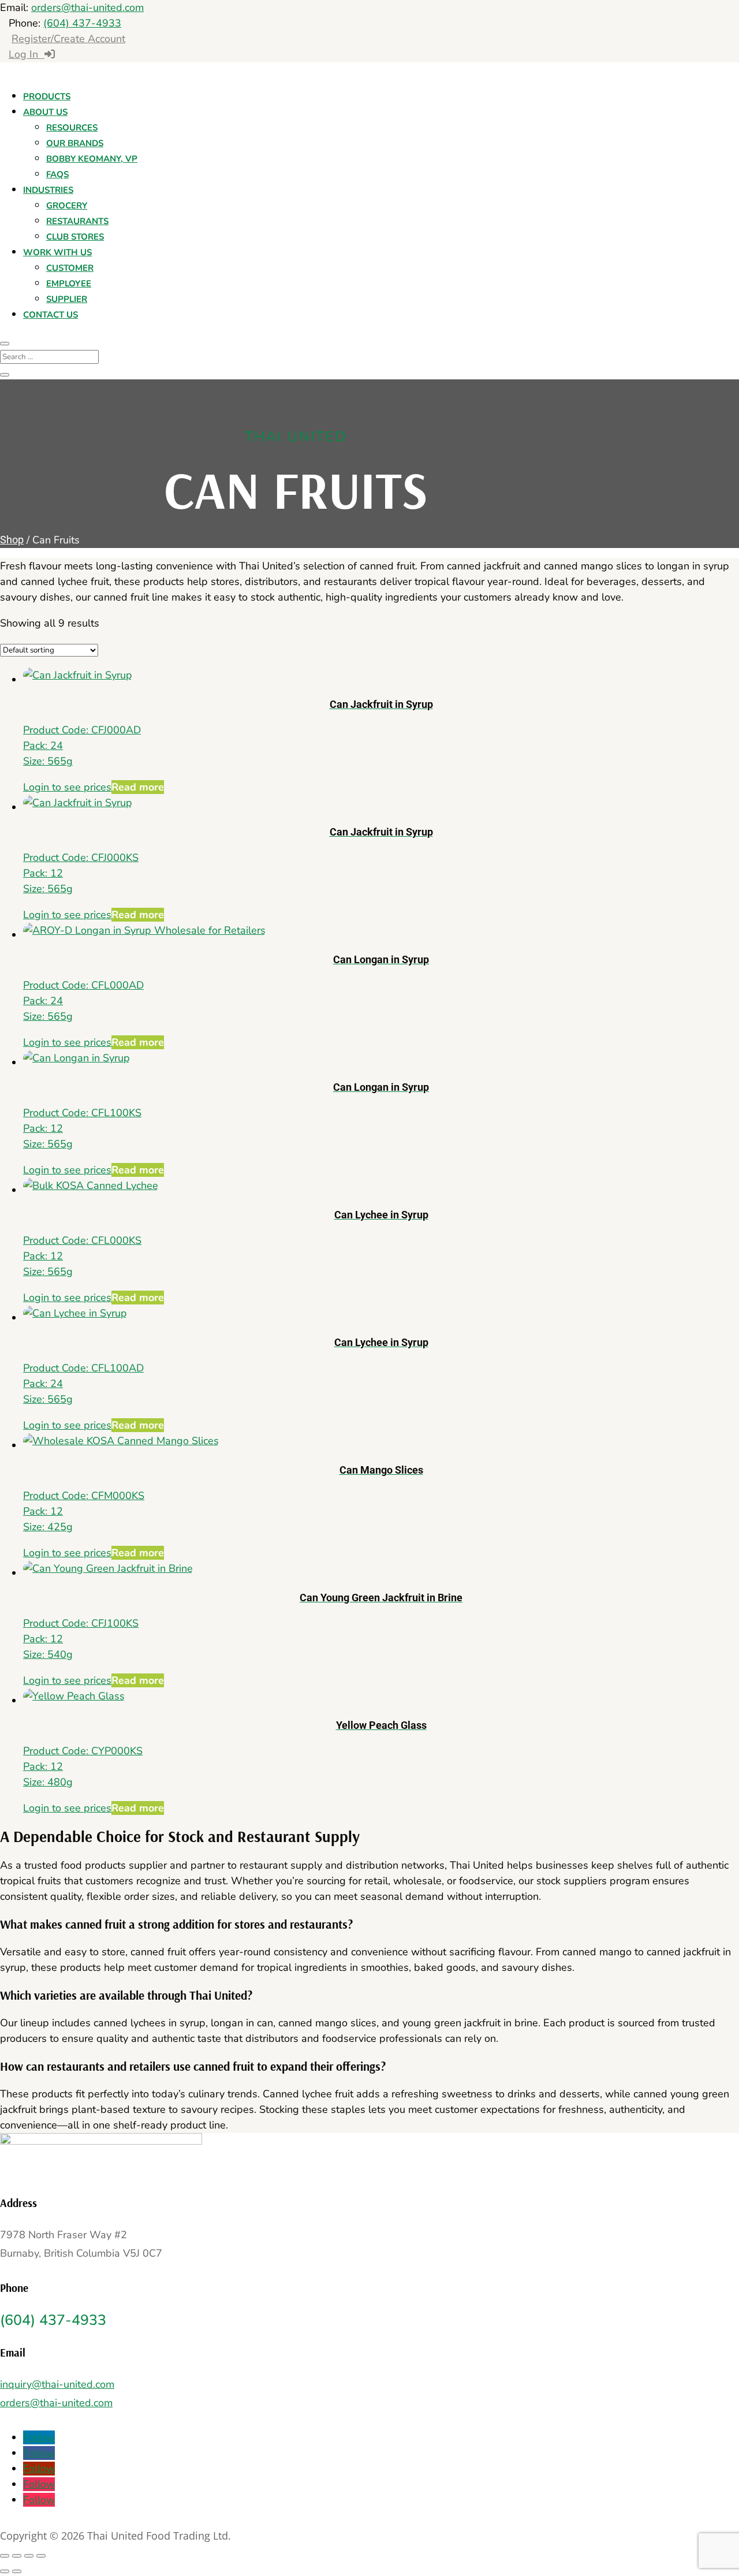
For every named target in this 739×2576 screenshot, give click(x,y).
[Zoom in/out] (5, 2556)
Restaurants (77, 221)
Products (47, 96)
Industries (48, 190)
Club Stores (75, 237)
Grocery (67, 206)
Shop (12, 540)
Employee (69, 284)
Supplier (67, 299)
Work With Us (57, 252)
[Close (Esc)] (41, 2556)
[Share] (29, 2556)
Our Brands (75, 143)
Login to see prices (67, 787)
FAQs (57, 174)
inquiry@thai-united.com (57, 2384)
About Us (45, 112)
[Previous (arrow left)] (5, 2571)
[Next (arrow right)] (17, 2571)
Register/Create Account (68, 39)
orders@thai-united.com (87, 8)
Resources (72, 128)
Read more (138, 787)
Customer (70, 268)
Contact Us (51, 315)
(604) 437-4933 (82, 23)
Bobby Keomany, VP (92, 159)
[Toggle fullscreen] (17, 2556)
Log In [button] (27, 54)
